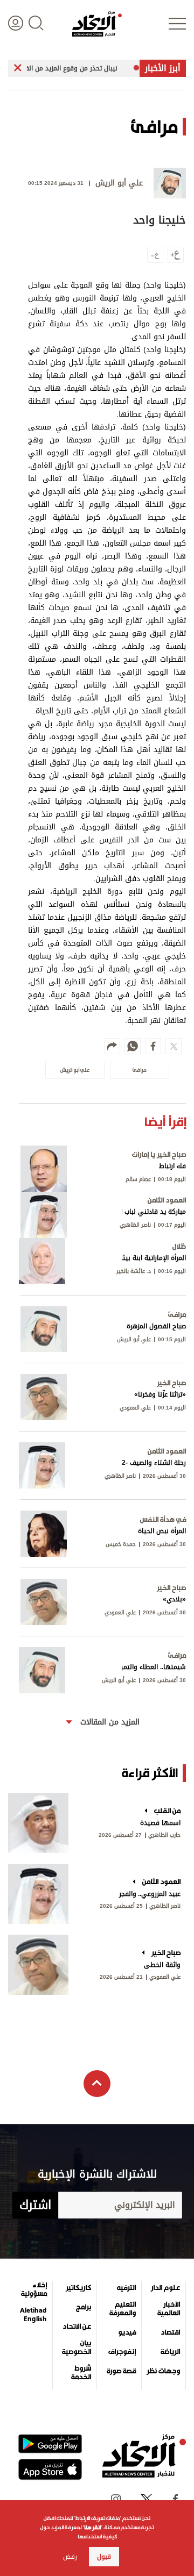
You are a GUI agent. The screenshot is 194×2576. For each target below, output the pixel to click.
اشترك (35, 2205)
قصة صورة (121, 2371)
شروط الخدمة (81, 2373)
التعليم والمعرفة (123, 2309)
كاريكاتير (78, 2288)
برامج (84, 2307)
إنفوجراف (122, 2352)
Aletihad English (33, 2315)
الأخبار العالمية (169, 2309)
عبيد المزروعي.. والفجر (150, 1894)
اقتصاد (170, 2332)
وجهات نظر (163, 2371)
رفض (70, 2557)
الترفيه (126, 2288)
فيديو (127, 2332)
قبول (104, 2557)
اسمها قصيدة (160, 1823)
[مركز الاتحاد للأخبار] (97, 24)
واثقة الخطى (162, 1965)
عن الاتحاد (77, 2327)
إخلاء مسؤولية (34, 2289)
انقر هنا (92, 2527)
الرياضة (170, 2352)
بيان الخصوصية (77, 2348)
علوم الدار (165, 2288)
